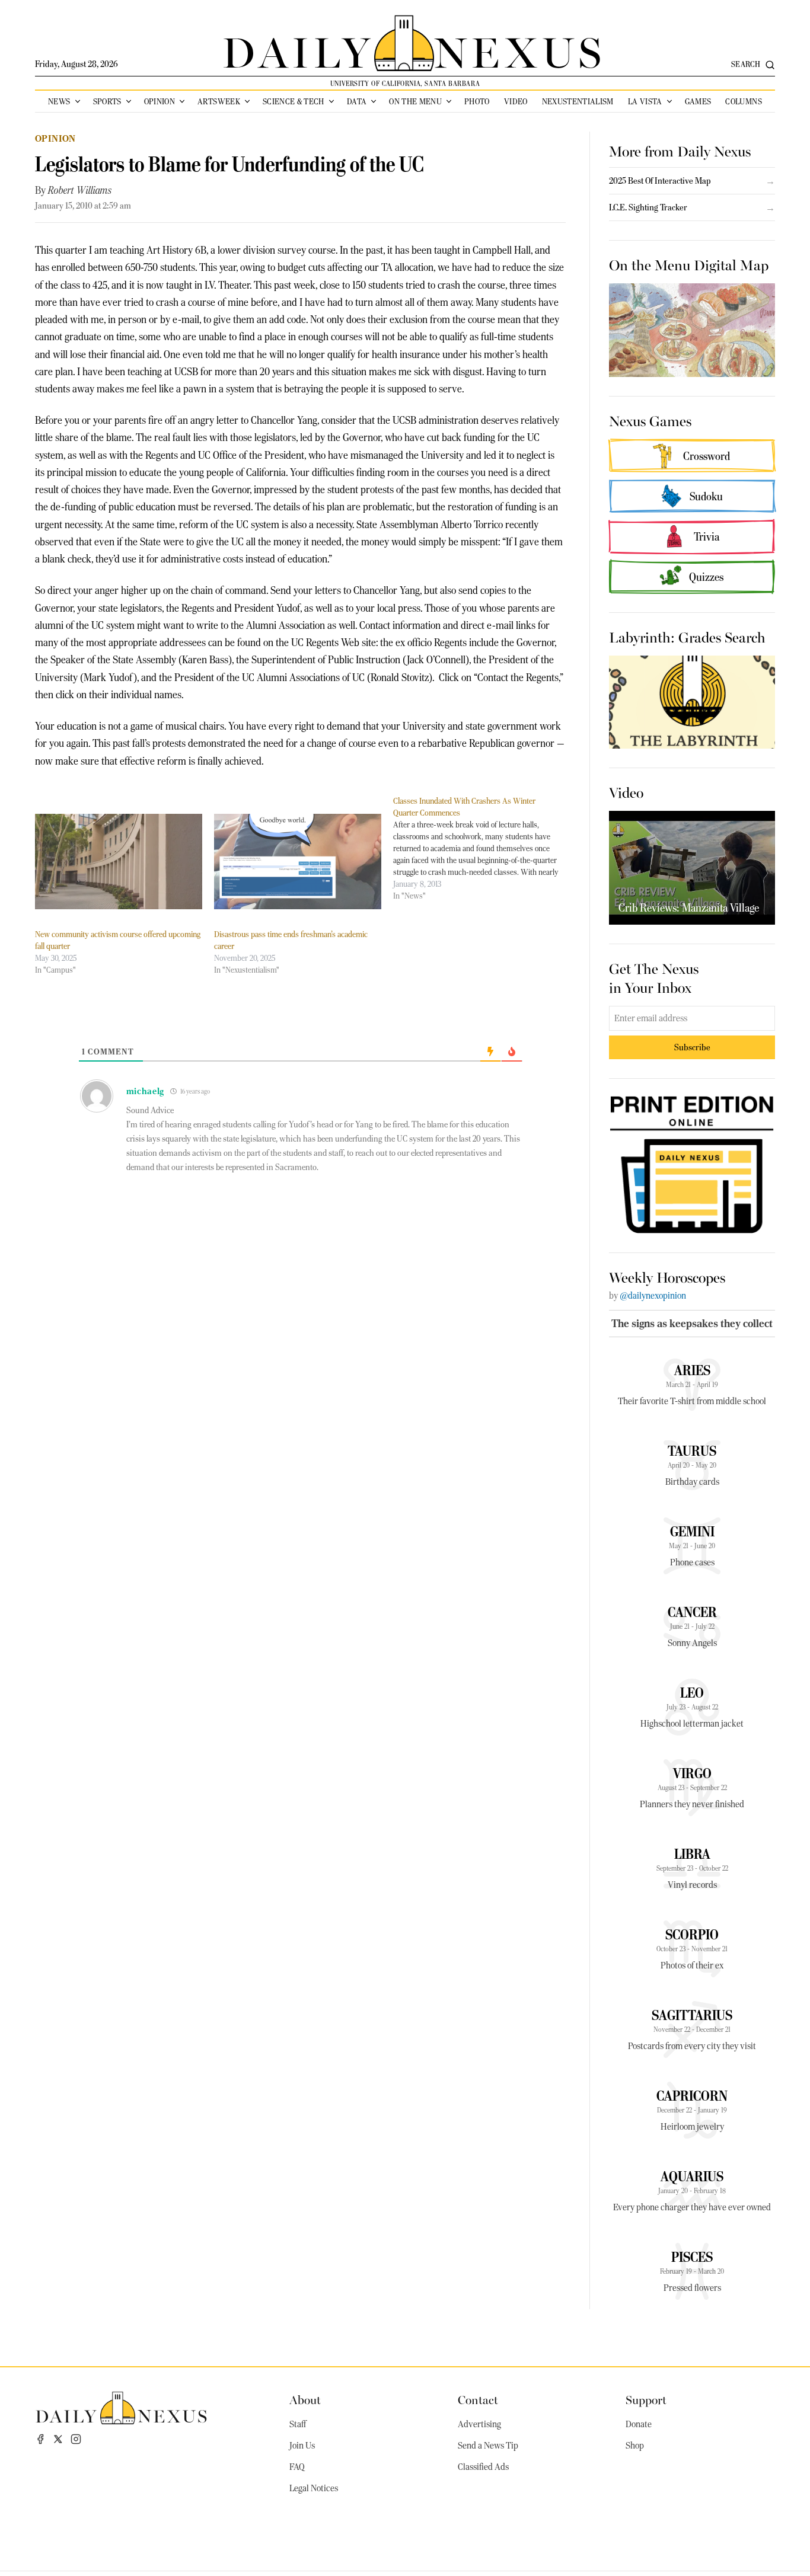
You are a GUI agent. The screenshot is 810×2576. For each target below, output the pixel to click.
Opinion (160, 101)
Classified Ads (483, 2467)
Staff (298, 2424)
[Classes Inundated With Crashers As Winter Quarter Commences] (483, 848)
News (59, 101)
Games (698, 101)
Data (357, 101)
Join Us (302, 2446)
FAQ (297, 2467)
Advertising (479, 2424)
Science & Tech (294, 101)
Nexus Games (650, 420)
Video (516, 101)
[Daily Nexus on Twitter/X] (58, 2439)
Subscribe (692, 1047)
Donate (639, 2424)
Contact (478, 2399)
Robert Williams (80, 190)
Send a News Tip (488, 2446)
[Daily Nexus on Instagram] (76, 2439)
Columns (743, 101)
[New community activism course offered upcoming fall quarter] (119, 862)
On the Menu (415, 101)
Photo (477, 101)
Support (646, 2399)
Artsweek (219, 101)
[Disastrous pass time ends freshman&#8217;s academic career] (298, 862)
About (305, 2399)
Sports (107, 101)
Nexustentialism (578, 101)
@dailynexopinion (653, 1296)
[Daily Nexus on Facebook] (40, 2439)
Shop (635, 2446)
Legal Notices (314, 2488)
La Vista (645, 101)
